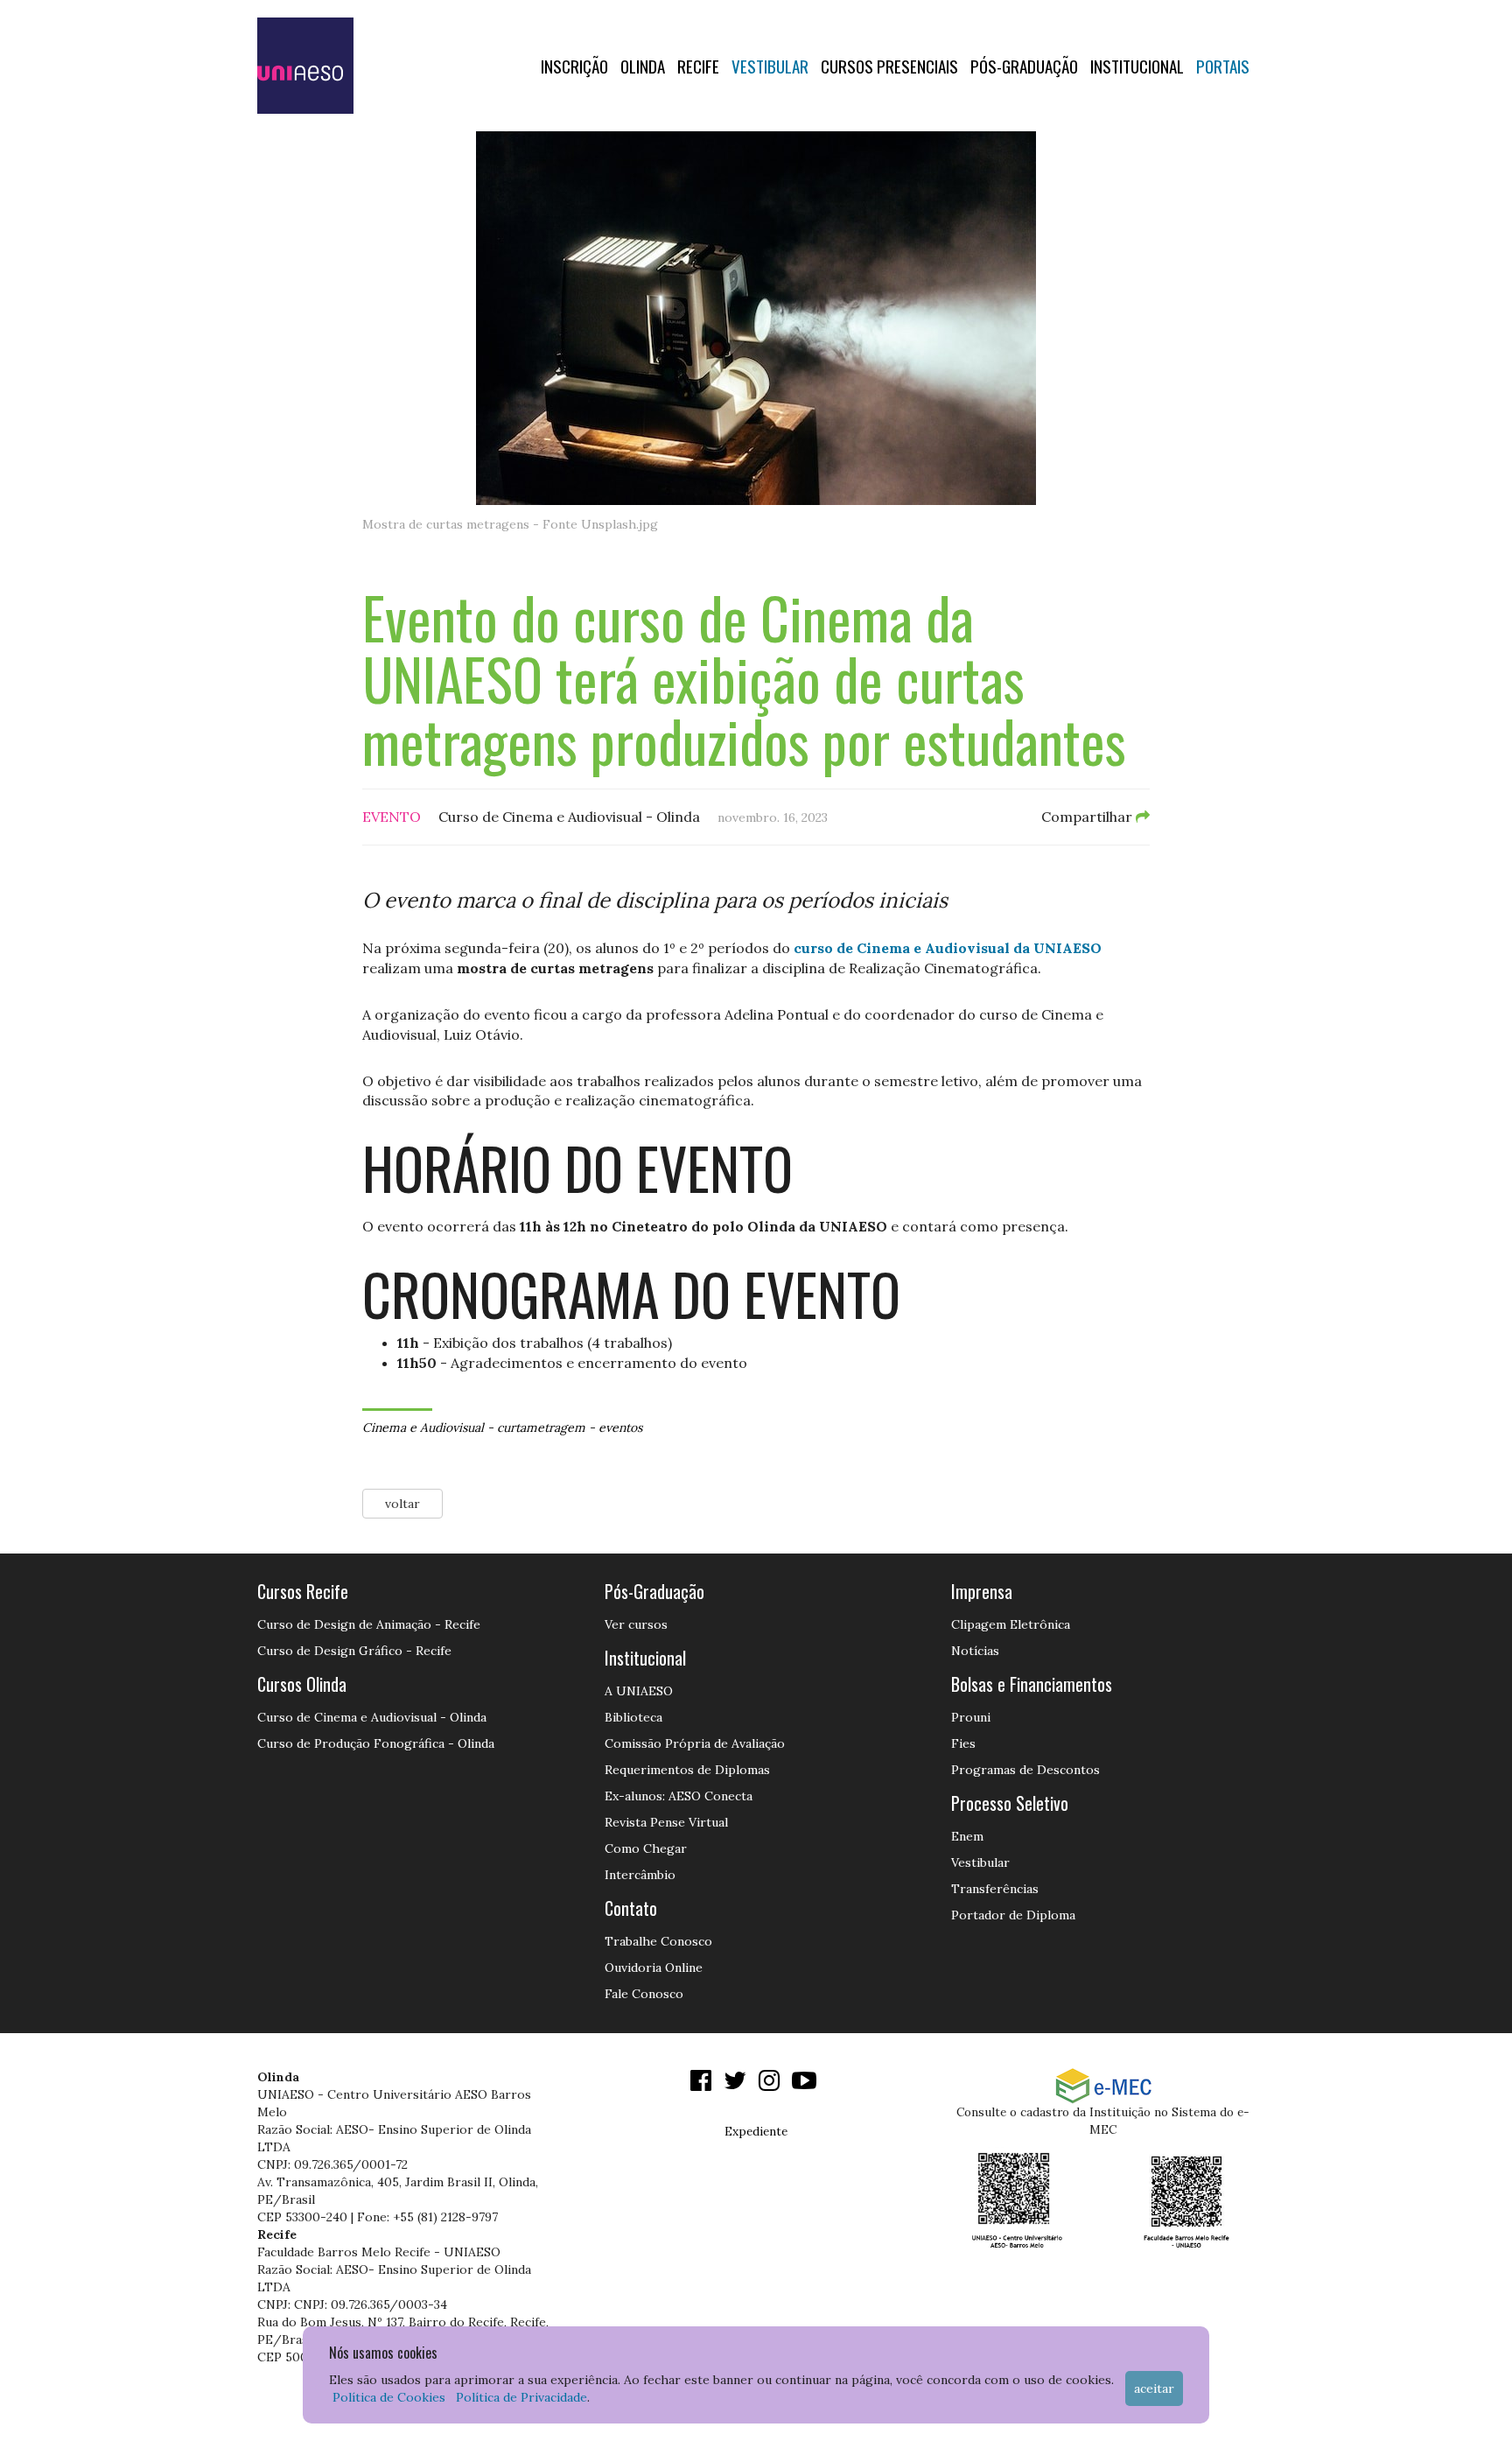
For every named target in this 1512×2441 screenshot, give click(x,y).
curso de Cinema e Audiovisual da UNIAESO (948, 948)
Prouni (971, 1717)
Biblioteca (633, 1717)
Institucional (1137, 66)
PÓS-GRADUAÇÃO (1024, 66)
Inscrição (574, 66)
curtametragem (541, 1427)
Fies (963, 1743)
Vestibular (770, 66)
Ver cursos (636, 1624)
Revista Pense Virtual (666, 1822)
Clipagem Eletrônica (1011, 1624)
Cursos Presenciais (889, 66)
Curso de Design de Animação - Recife (369, 1624)
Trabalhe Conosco (658, 1941)
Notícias (975, 1651)
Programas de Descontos (1025, 1770)
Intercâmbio (640, 1875)
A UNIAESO (639, 1691)
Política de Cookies (389, 2397)
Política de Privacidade (521, 2397)
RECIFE (698, 66)
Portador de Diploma (1013, 1915)
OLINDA (643, 66)
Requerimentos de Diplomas (687, 1770)
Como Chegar (646, 1848)
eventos (620, 1427)
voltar (402, 1504)
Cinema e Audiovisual (423, 1427)
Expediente (756, 2131)
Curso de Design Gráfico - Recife (354, 1651)
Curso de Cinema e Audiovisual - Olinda (372, 1717)
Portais (1223, 66)
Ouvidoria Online (654, 1968)
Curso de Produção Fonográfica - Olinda (376, 1743)
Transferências (995, 1889)
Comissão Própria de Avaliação (695, 1743)
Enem (967, 1836)
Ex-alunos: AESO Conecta (679, 1796)
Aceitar (1154, 2388)
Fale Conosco (644, 1994)
